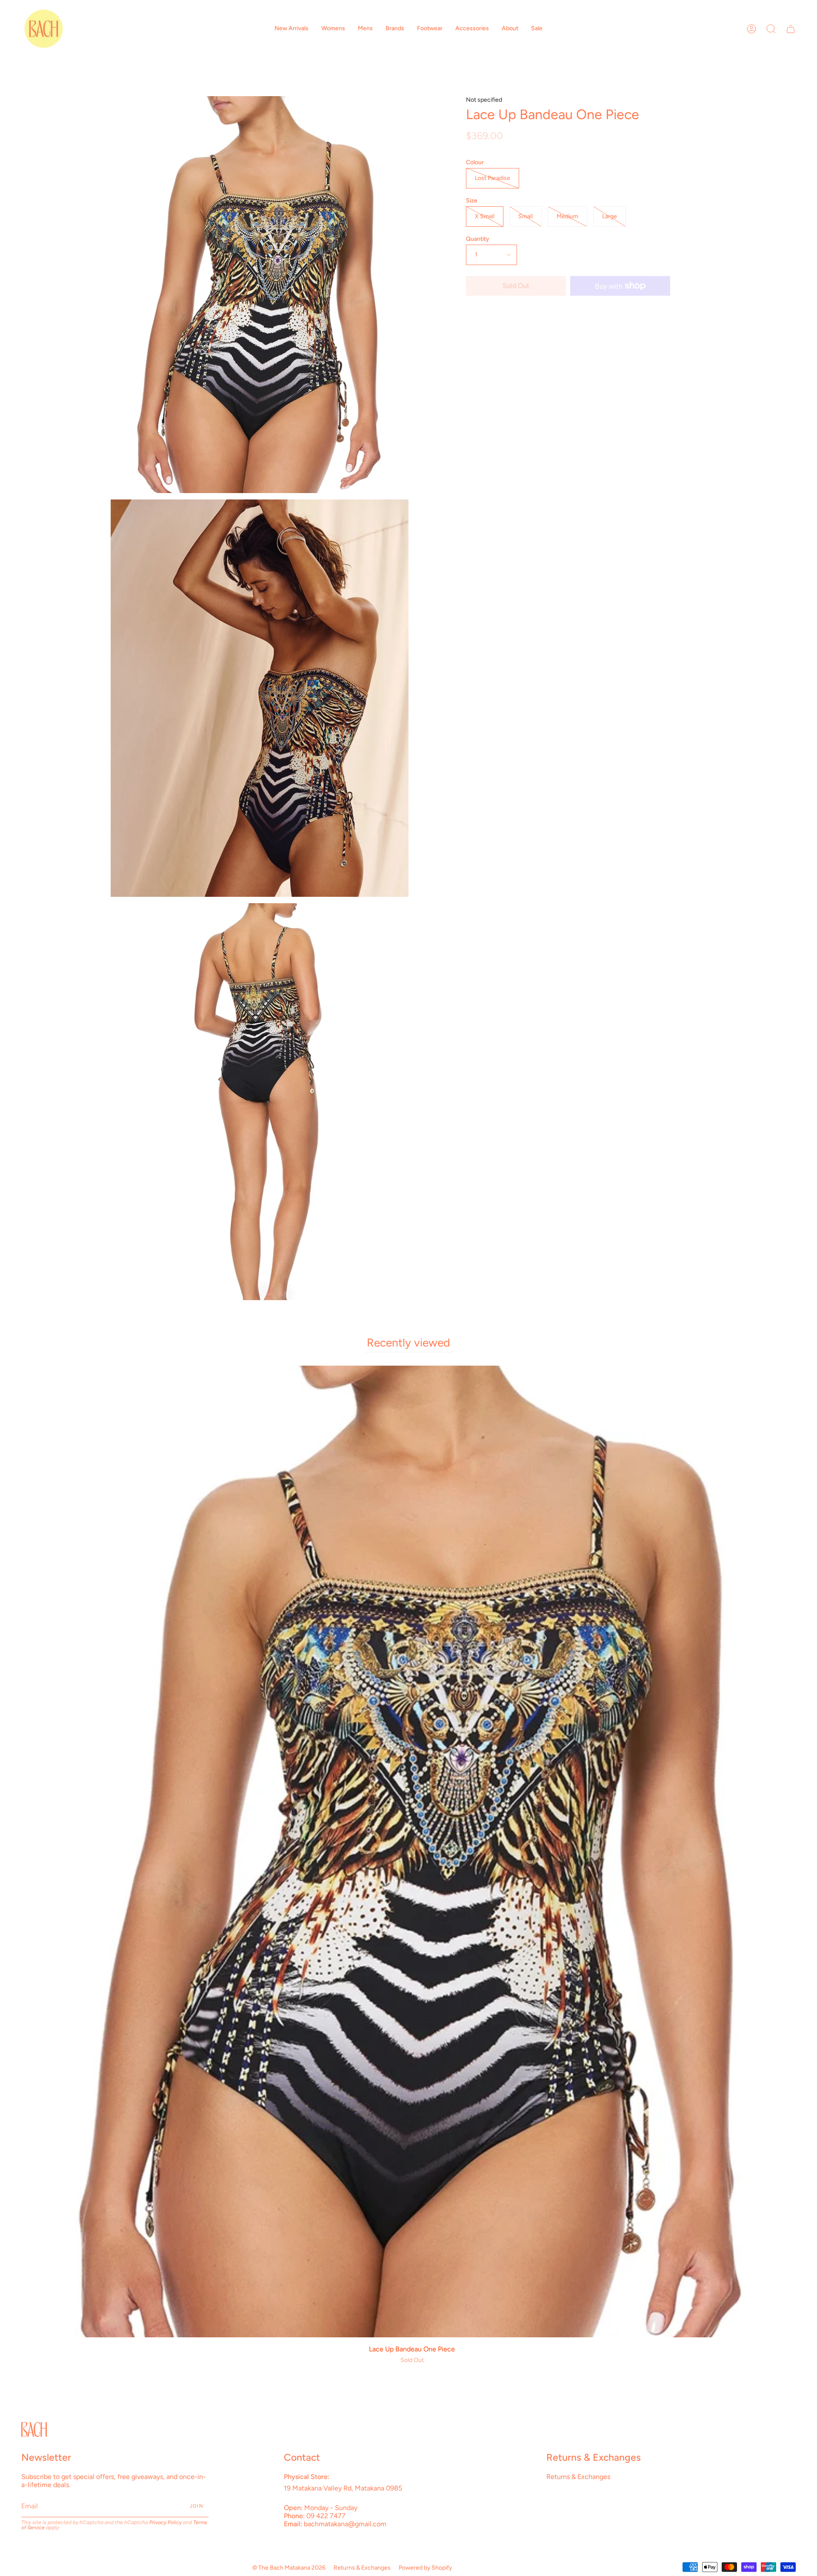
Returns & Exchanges (578, 2477)
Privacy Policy (166, 2522)
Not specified (484, 100)
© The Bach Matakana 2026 (289, 2568)
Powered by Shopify (425, 2568)
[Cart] (791, 29)
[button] (291, 29)
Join (197, 2506)
